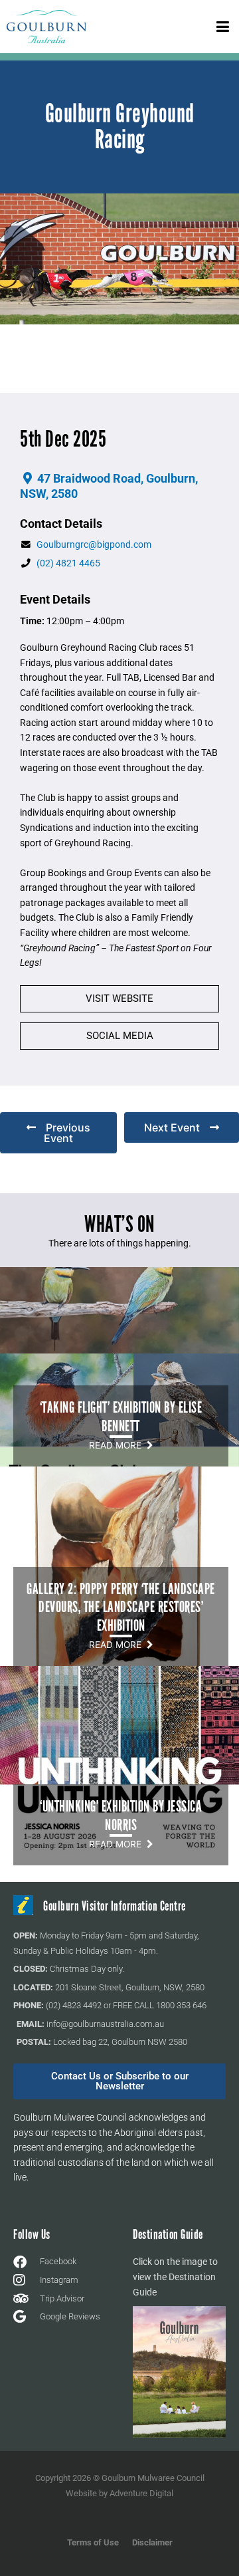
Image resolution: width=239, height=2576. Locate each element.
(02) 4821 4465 (68, 563)
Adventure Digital (141, 2493)
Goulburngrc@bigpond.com (94, 544)
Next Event (172, 1127)
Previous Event (67, 1133)
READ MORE (118, 1445)
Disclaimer (152, 2542)
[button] (222, 26)
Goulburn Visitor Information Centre (115, 1906)
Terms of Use (93, 2542)
